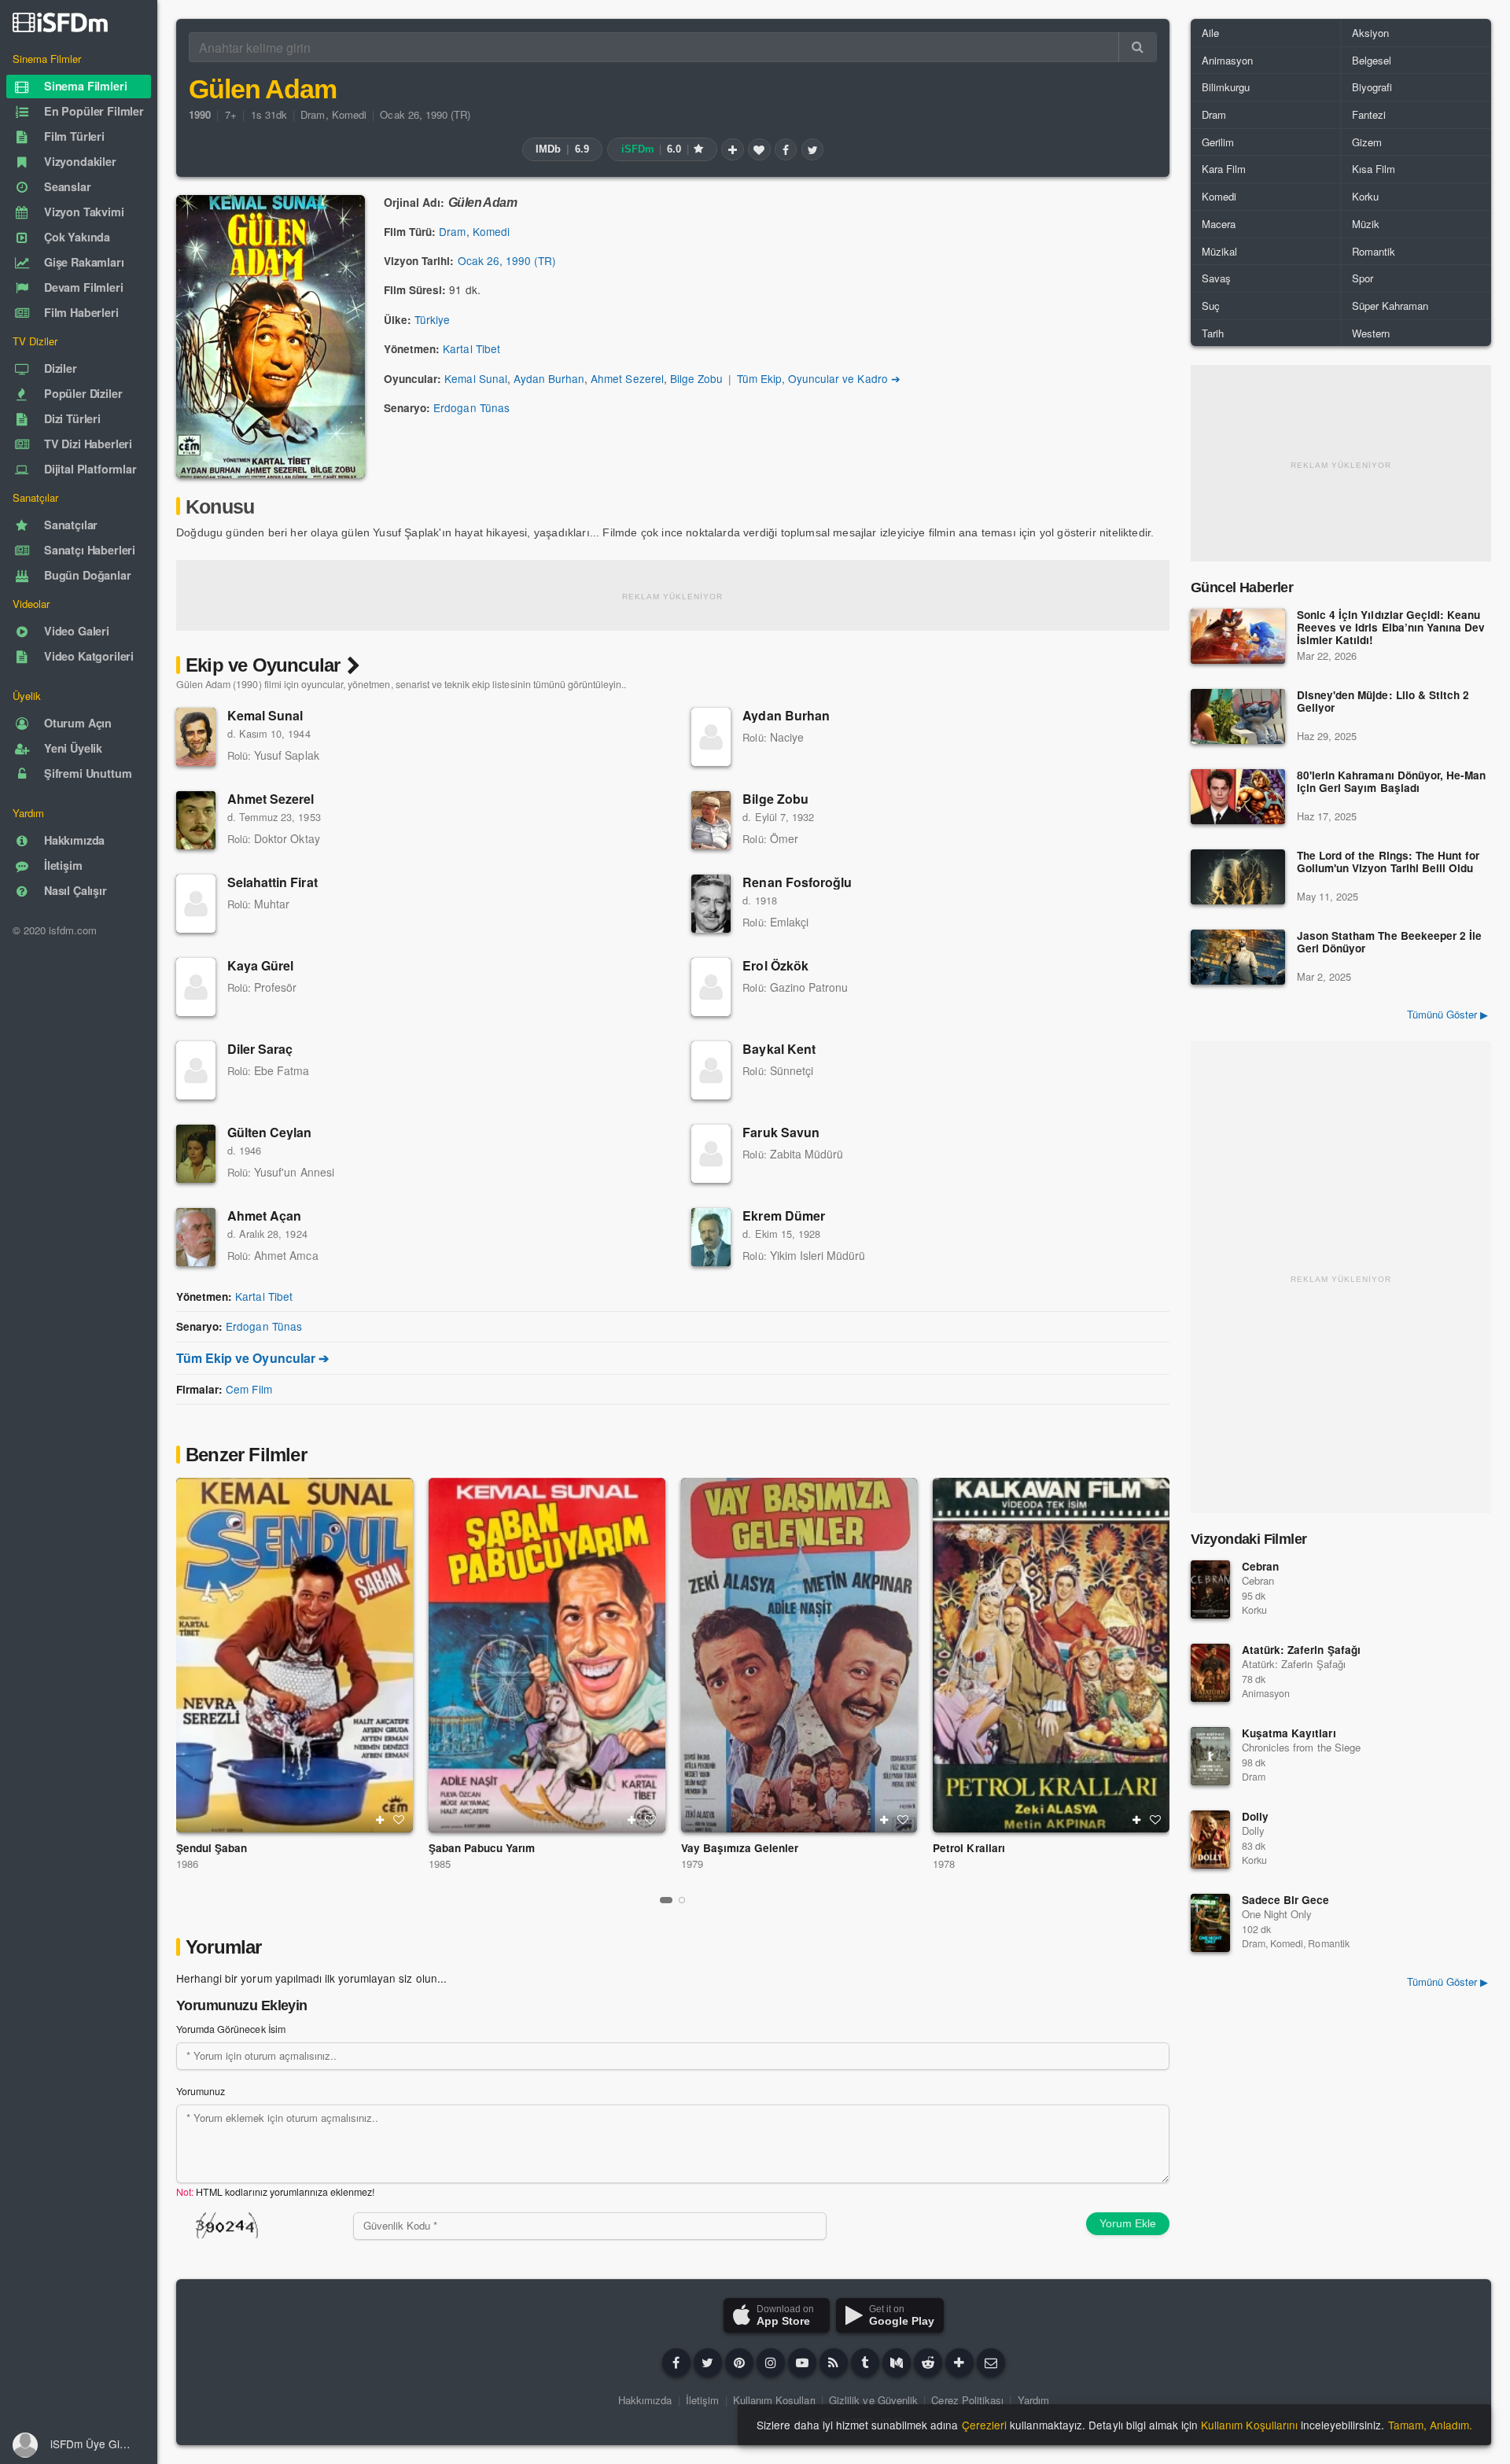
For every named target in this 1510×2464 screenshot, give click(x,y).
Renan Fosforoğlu (797, 882)
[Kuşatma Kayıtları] (1210, 1756)
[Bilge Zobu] (711, 820)
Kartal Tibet (471, 348)
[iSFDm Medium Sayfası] (897, 2363)
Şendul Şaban (212, 1848)
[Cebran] (1210, 1589)
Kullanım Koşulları (774, 2400)
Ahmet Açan (264, 1215)
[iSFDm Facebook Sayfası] (676, 2363)
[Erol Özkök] (711, 987)
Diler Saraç (260, 1049)
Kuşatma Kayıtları (1289, 1733)
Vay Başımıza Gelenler (740, 1848)
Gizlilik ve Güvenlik (873, 2400)
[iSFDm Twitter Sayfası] (708, 2363)
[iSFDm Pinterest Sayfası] (739, 2363)
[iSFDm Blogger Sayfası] (834, 2363)
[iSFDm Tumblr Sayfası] (865, 2363)
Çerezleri (984, 2425)
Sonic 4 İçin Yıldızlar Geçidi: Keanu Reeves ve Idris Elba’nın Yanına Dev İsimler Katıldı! (1391, 628)
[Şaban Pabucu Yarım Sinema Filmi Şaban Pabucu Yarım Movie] (547, 1655)
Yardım (1033, 2400)
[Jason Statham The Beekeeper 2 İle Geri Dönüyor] (1238, 957)
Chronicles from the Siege (1301, 1747)
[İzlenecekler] (732, 149)
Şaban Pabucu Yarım (482, 1848)
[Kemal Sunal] (196, 737)
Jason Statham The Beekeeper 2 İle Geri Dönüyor (1389, 943)
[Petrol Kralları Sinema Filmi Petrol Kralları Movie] (1051, 1655)
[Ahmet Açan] (196, 1237)
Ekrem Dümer (783, 1215)
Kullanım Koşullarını (1249, 2425)
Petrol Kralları (969, 1848)
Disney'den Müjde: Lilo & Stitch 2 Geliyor (1383, 702)
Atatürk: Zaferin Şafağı (1301, 1650)
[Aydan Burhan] (711, 737)
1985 (440, 1864)
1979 (692, 1864)
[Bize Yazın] (991, 2363)
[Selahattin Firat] (196, 904)
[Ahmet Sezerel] (196, 820)
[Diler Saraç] (196, 1070)
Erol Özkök (775, 965)
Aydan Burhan (549, 378)
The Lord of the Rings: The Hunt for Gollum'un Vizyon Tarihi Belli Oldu (1388, 862)
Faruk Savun (781, 1132)
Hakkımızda (645, 2400)
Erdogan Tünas (471, 407)
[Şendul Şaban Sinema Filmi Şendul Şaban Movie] (295, 1655)
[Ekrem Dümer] (711, 1237)
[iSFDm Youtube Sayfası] (802, 2363)
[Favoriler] (759, 149)
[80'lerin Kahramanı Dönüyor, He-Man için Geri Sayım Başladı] (1238, 797)
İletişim (702, 2400)
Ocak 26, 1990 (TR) (425, 114)
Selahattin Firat (273, 882)
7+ (231, 114)
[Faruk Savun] (711, 1154)
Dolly (1255, 1816)
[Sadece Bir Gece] (1210, 1923)
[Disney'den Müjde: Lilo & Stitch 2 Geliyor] (1238, 716)
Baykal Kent (779, 1049)
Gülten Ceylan (270, 1132)
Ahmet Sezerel (627, 378)
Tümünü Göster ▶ (1447, 1014)
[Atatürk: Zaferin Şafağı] (1210, 1673)
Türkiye (432, 319)
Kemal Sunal (475, 378)
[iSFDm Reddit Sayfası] (928, 2363)
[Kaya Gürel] (196, 987)
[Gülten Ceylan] (196, 1154)
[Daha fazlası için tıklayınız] (959, 2363)
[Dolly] (1210, 1840)
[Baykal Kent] (711, 1070)
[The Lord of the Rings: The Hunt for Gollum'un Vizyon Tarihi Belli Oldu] (1238, 877)
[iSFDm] (60, 22)
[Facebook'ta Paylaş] (786, 149)
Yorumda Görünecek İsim (231, 2029)
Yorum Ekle (1128, 2223)
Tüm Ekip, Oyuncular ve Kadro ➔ (819, 378)
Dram (313, 114)
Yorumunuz (201, 2091)
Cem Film (249, 1389)
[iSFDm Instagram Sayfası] (771, 2363)
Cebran (1260, 1566)
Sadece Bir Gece (1285, 1900)
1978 (944, 1864)
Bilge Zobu (696, 378)
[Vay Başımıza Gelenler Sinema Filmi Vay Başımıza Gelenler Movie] (799, 1655)
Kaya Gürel (260, 965)
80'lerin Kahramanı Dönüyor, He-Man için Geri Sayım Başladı (1391, 782)
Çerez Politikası (967, 2400)
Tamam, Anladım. (1430, 2425)
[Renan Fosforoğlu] (711, 904)
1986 (187, 1864)
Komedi (349, 114)
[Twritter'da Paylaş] (812, 149)
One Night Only (1277, 1914)
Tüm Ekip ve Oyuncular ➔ (252, 1358)
